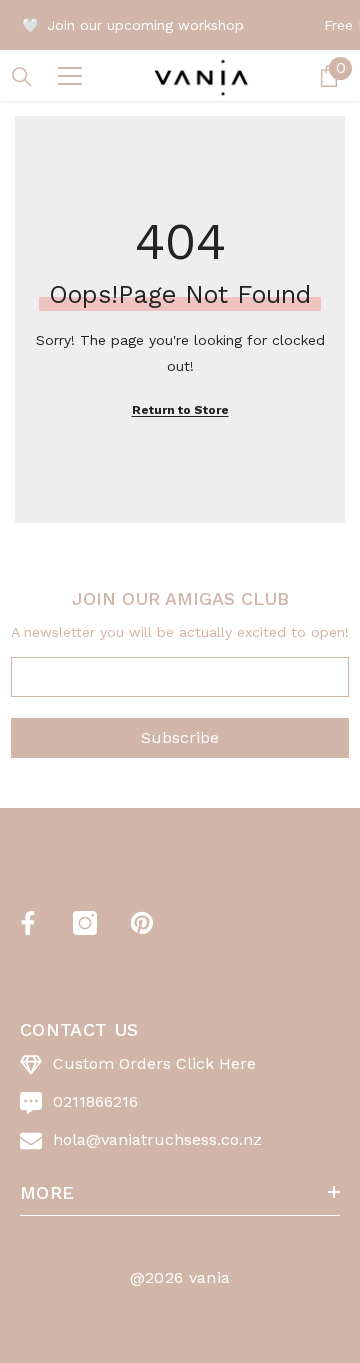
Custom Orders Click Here (154, 1063)
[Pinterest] (142, 923)
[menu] (70, 76)
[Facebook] (28, 923)
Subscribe (180, 737)
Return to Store (180, 410)
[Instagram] (85, 923)
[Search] (22, 77)
